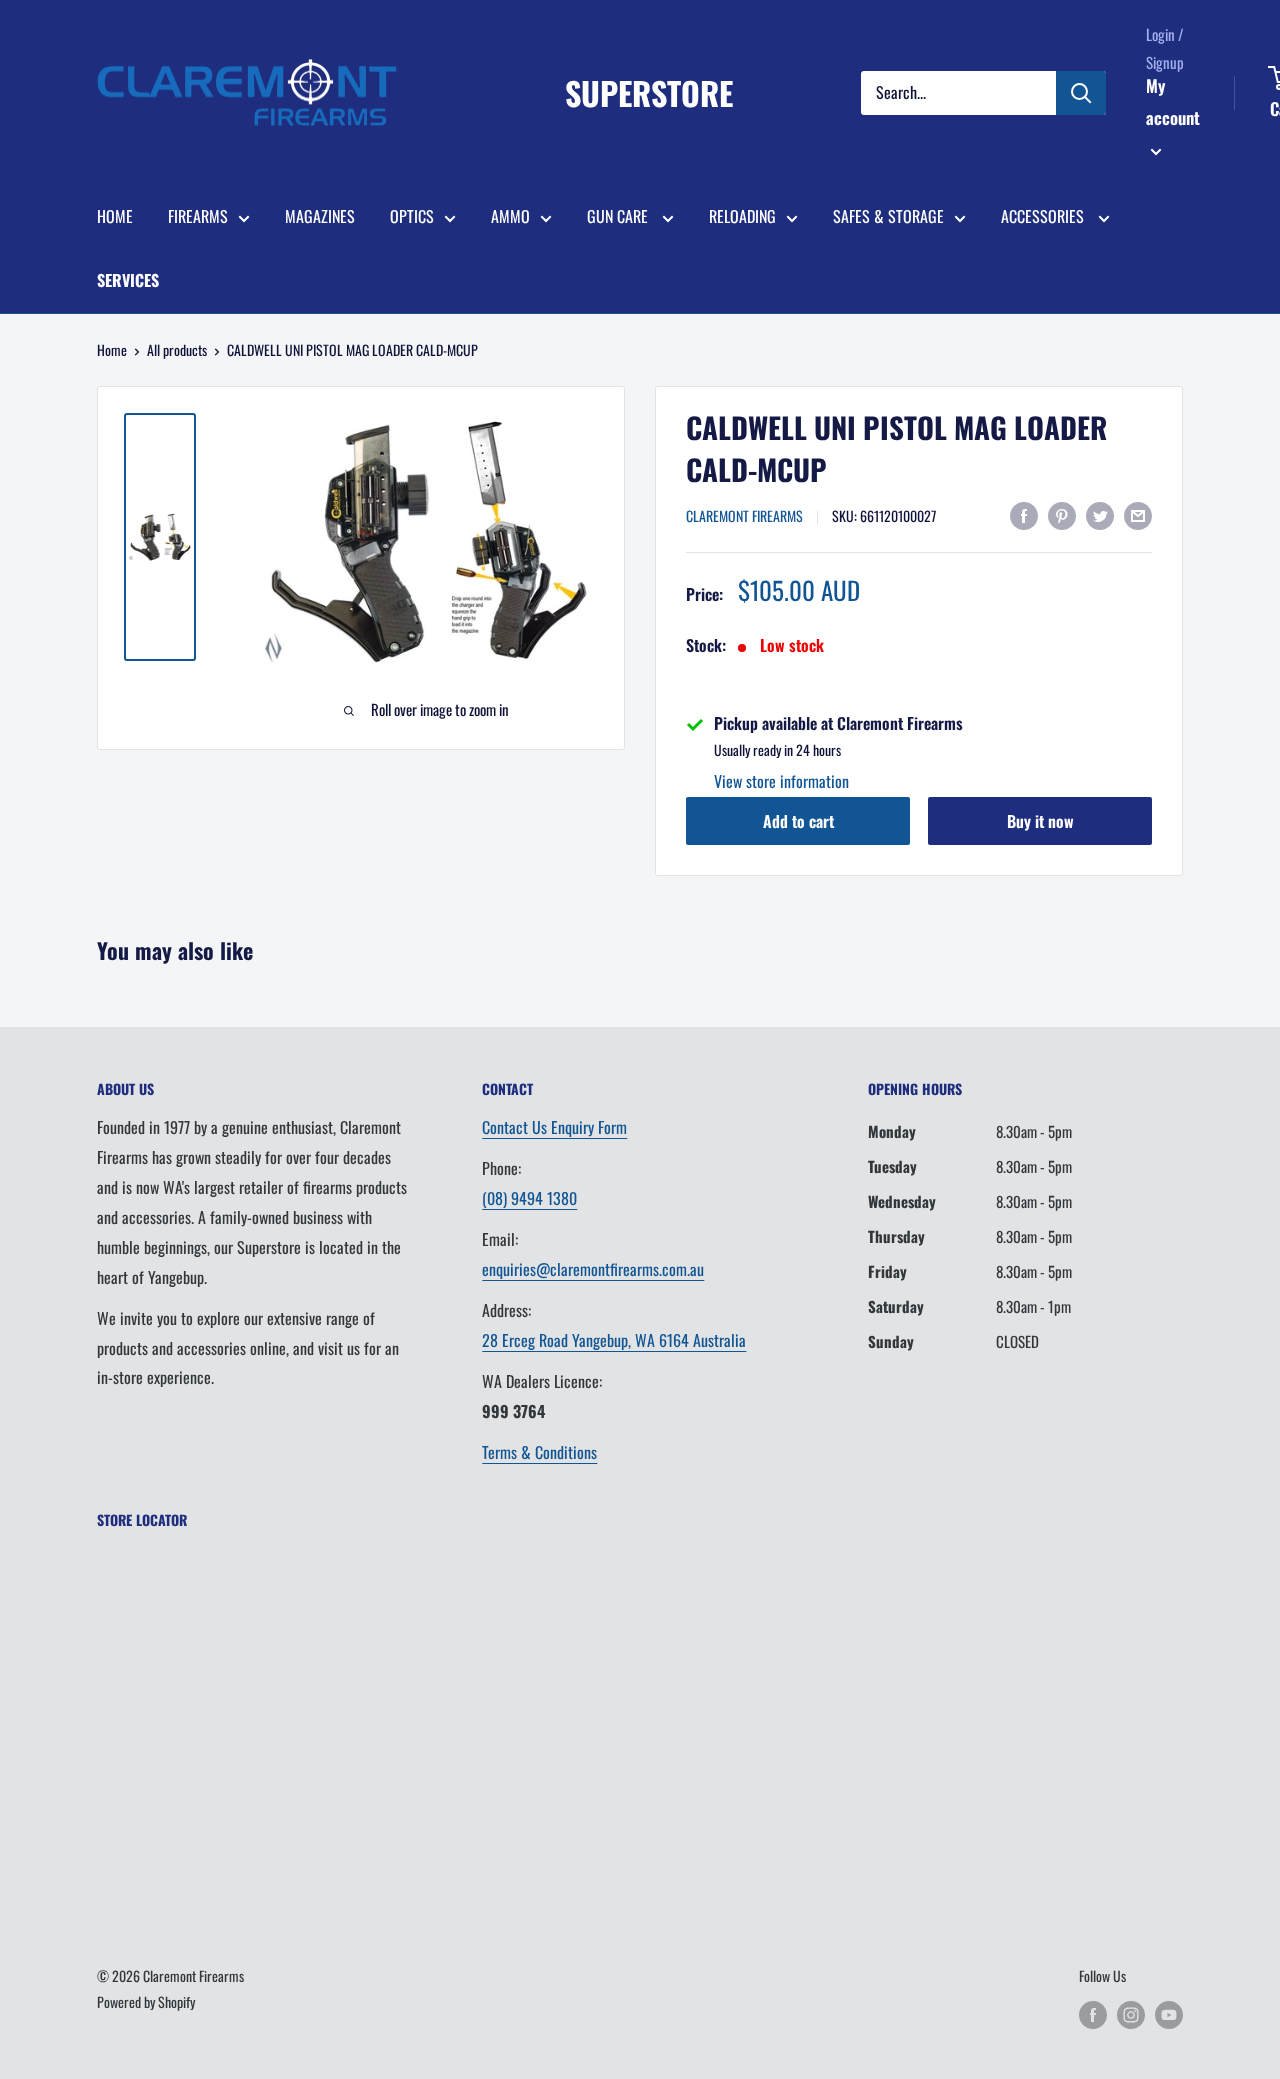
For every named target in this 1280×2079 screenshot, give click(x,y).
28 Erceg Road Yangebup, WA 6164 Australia (614, 1340)
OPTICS (412, 216)
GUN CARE (619, 216)
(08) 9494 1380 (529, 1198)
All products (177, 349)
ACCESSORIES (1044, 216)
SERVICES (128, 280)
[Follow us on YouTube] (1169, 2014)
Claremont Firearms (744, 515)
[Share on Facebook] (1024, 514)
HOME (115, 216)
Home (112, 349)
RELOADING (742, 216)
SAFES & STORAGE (888, 216)
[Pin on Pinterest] (1062, 514)
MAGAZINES (320, 216)
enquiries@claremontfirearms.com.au (593, 1269)
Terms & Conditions (539, 1452)
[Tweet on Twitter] (1100, 514)
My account (1173, 101)
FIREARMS (198, 216)
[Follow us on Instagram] (1131, 2014)
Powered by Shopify (146, 2001)
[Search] (1081, 93)
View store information (781, 781)
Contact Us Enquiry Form (554, 1127)
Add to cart (798, 821)
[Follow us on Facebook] (1093, 2014)
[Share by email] (1138, 514)
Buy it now (1040, 821)
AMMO (510, 216)
